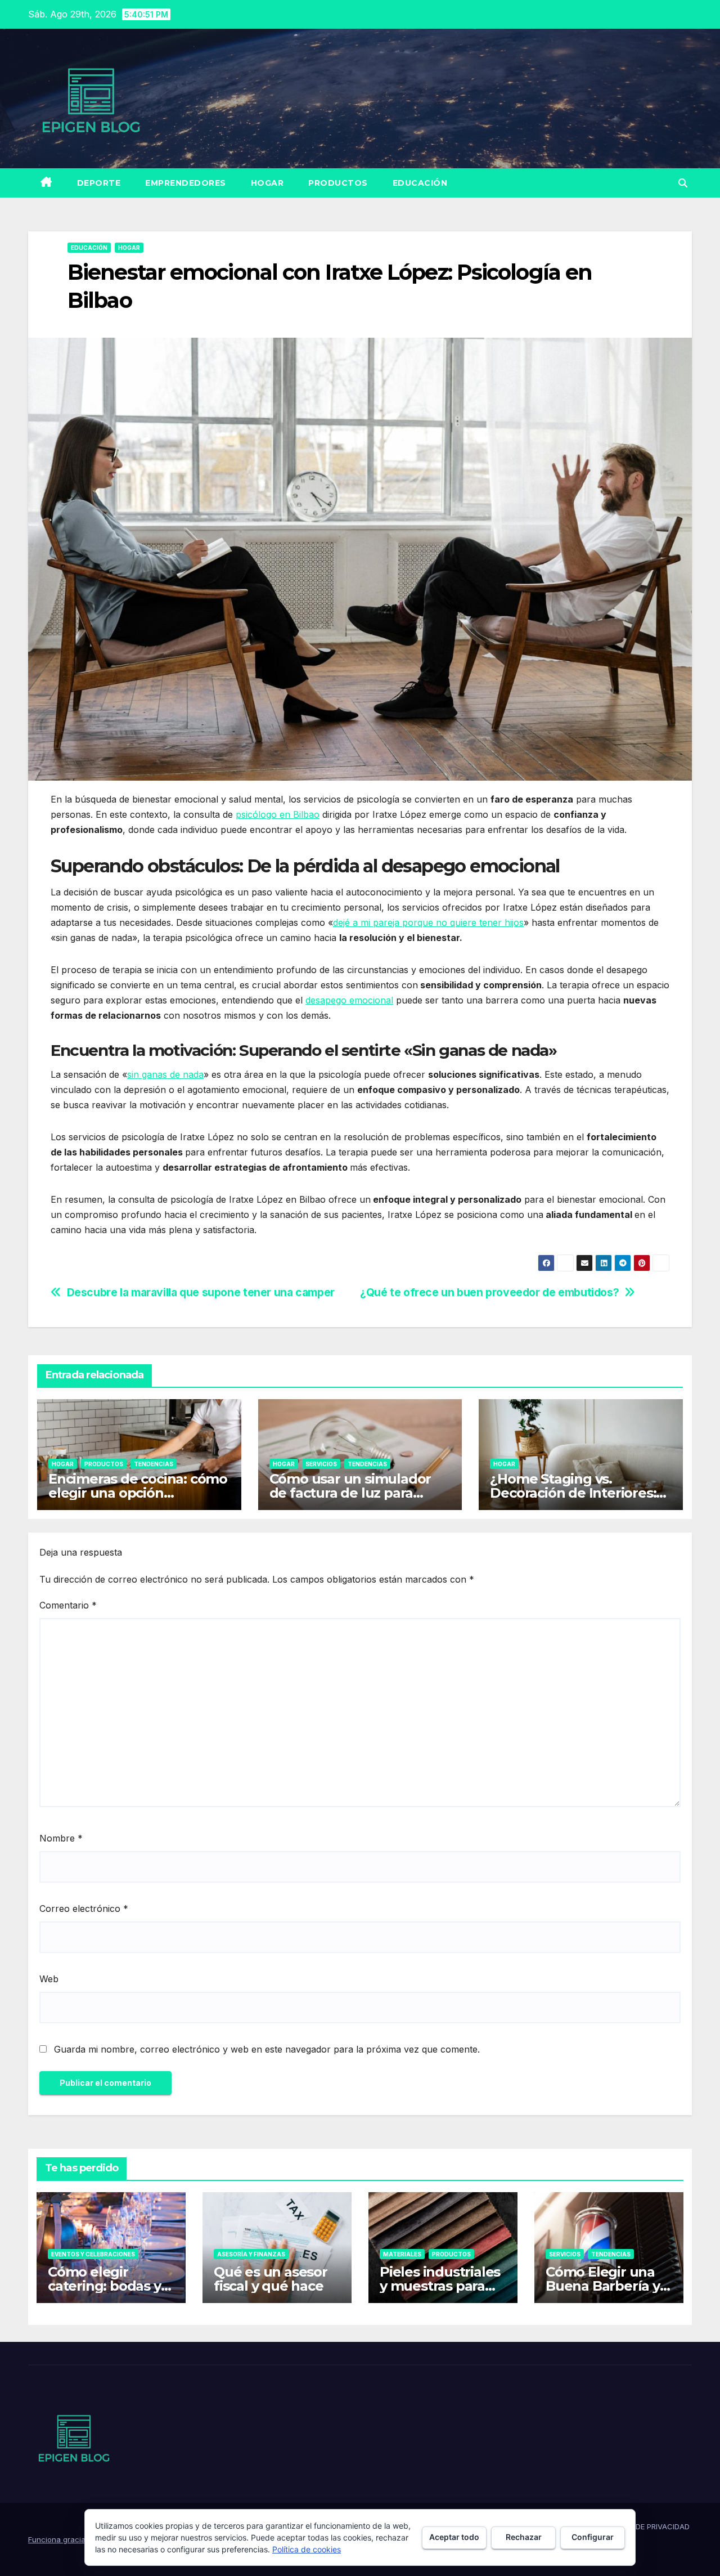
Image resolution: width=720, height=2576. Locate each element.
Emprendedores (186, 183)
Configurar (593, 2537)
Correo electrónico (84, 1909)
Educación (420, 183)
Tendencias (154, 1464)
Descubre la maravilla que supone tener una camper (201, 1293)
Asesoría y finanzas (251, 2254)
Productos (338, 183)
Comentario (68, 1605)
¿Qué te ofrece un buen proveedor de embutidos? (489, 1293)
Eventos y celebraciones (93, 2254)
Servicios (321, 1464)
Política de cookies (307, 2549)
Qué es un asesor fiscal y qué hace (271, 2279)
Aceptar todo (454, 2537)
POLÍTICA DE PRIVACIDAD (645, 2526)
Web (49, 1979)
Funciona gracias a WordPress (84, 2539)
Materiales (402, 2254)
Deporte (99, 183)
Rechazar (524, 2537)
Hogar (267, 183)
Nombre (61, 1838)
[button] (683, 183)
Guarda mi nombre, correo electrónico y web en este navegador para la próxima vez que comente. (267, 2049)
